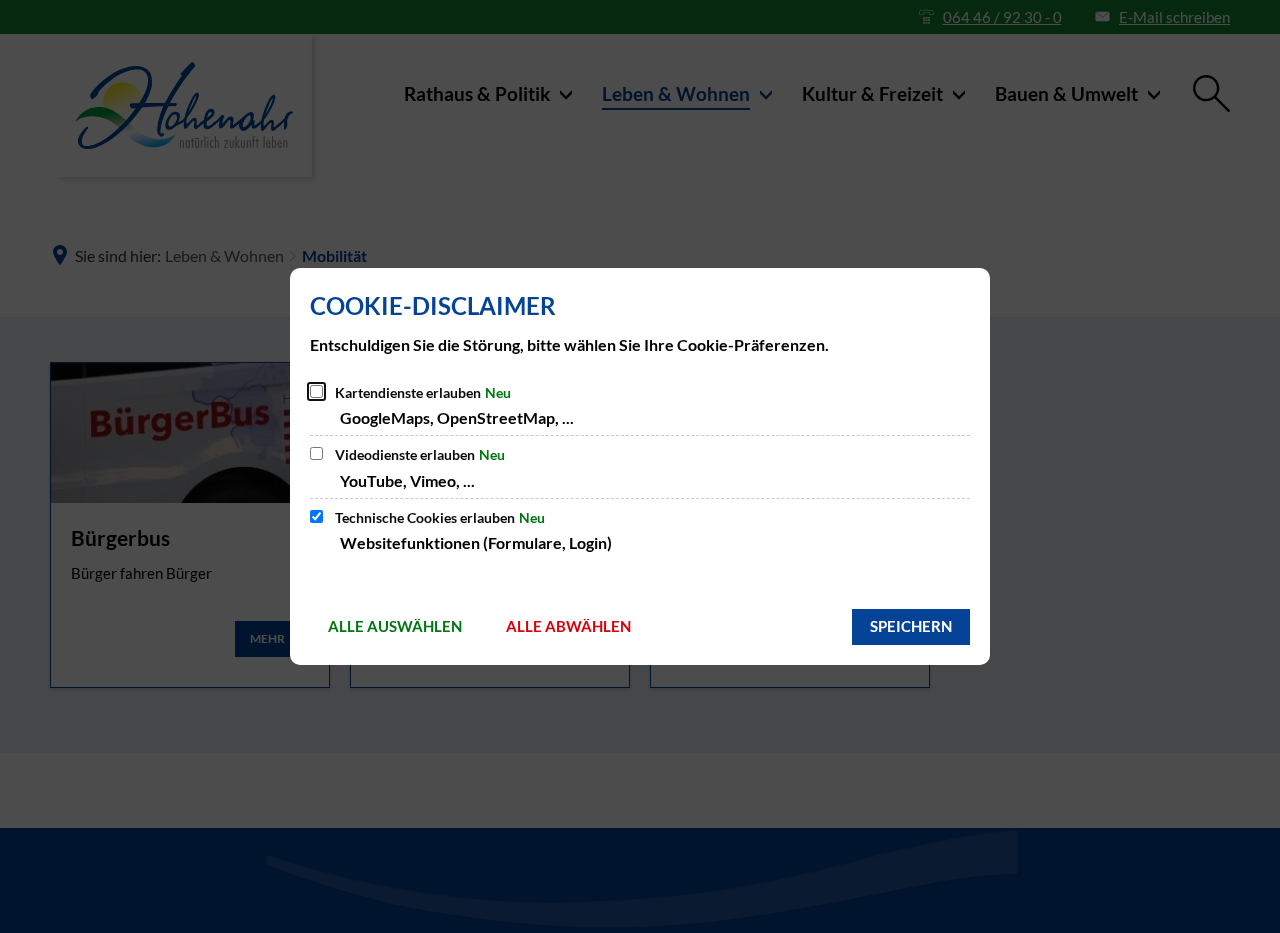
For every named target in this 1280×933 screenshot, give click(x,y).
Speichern (911, 626)
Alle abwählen (568, 626)
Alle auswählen (395, 626)
